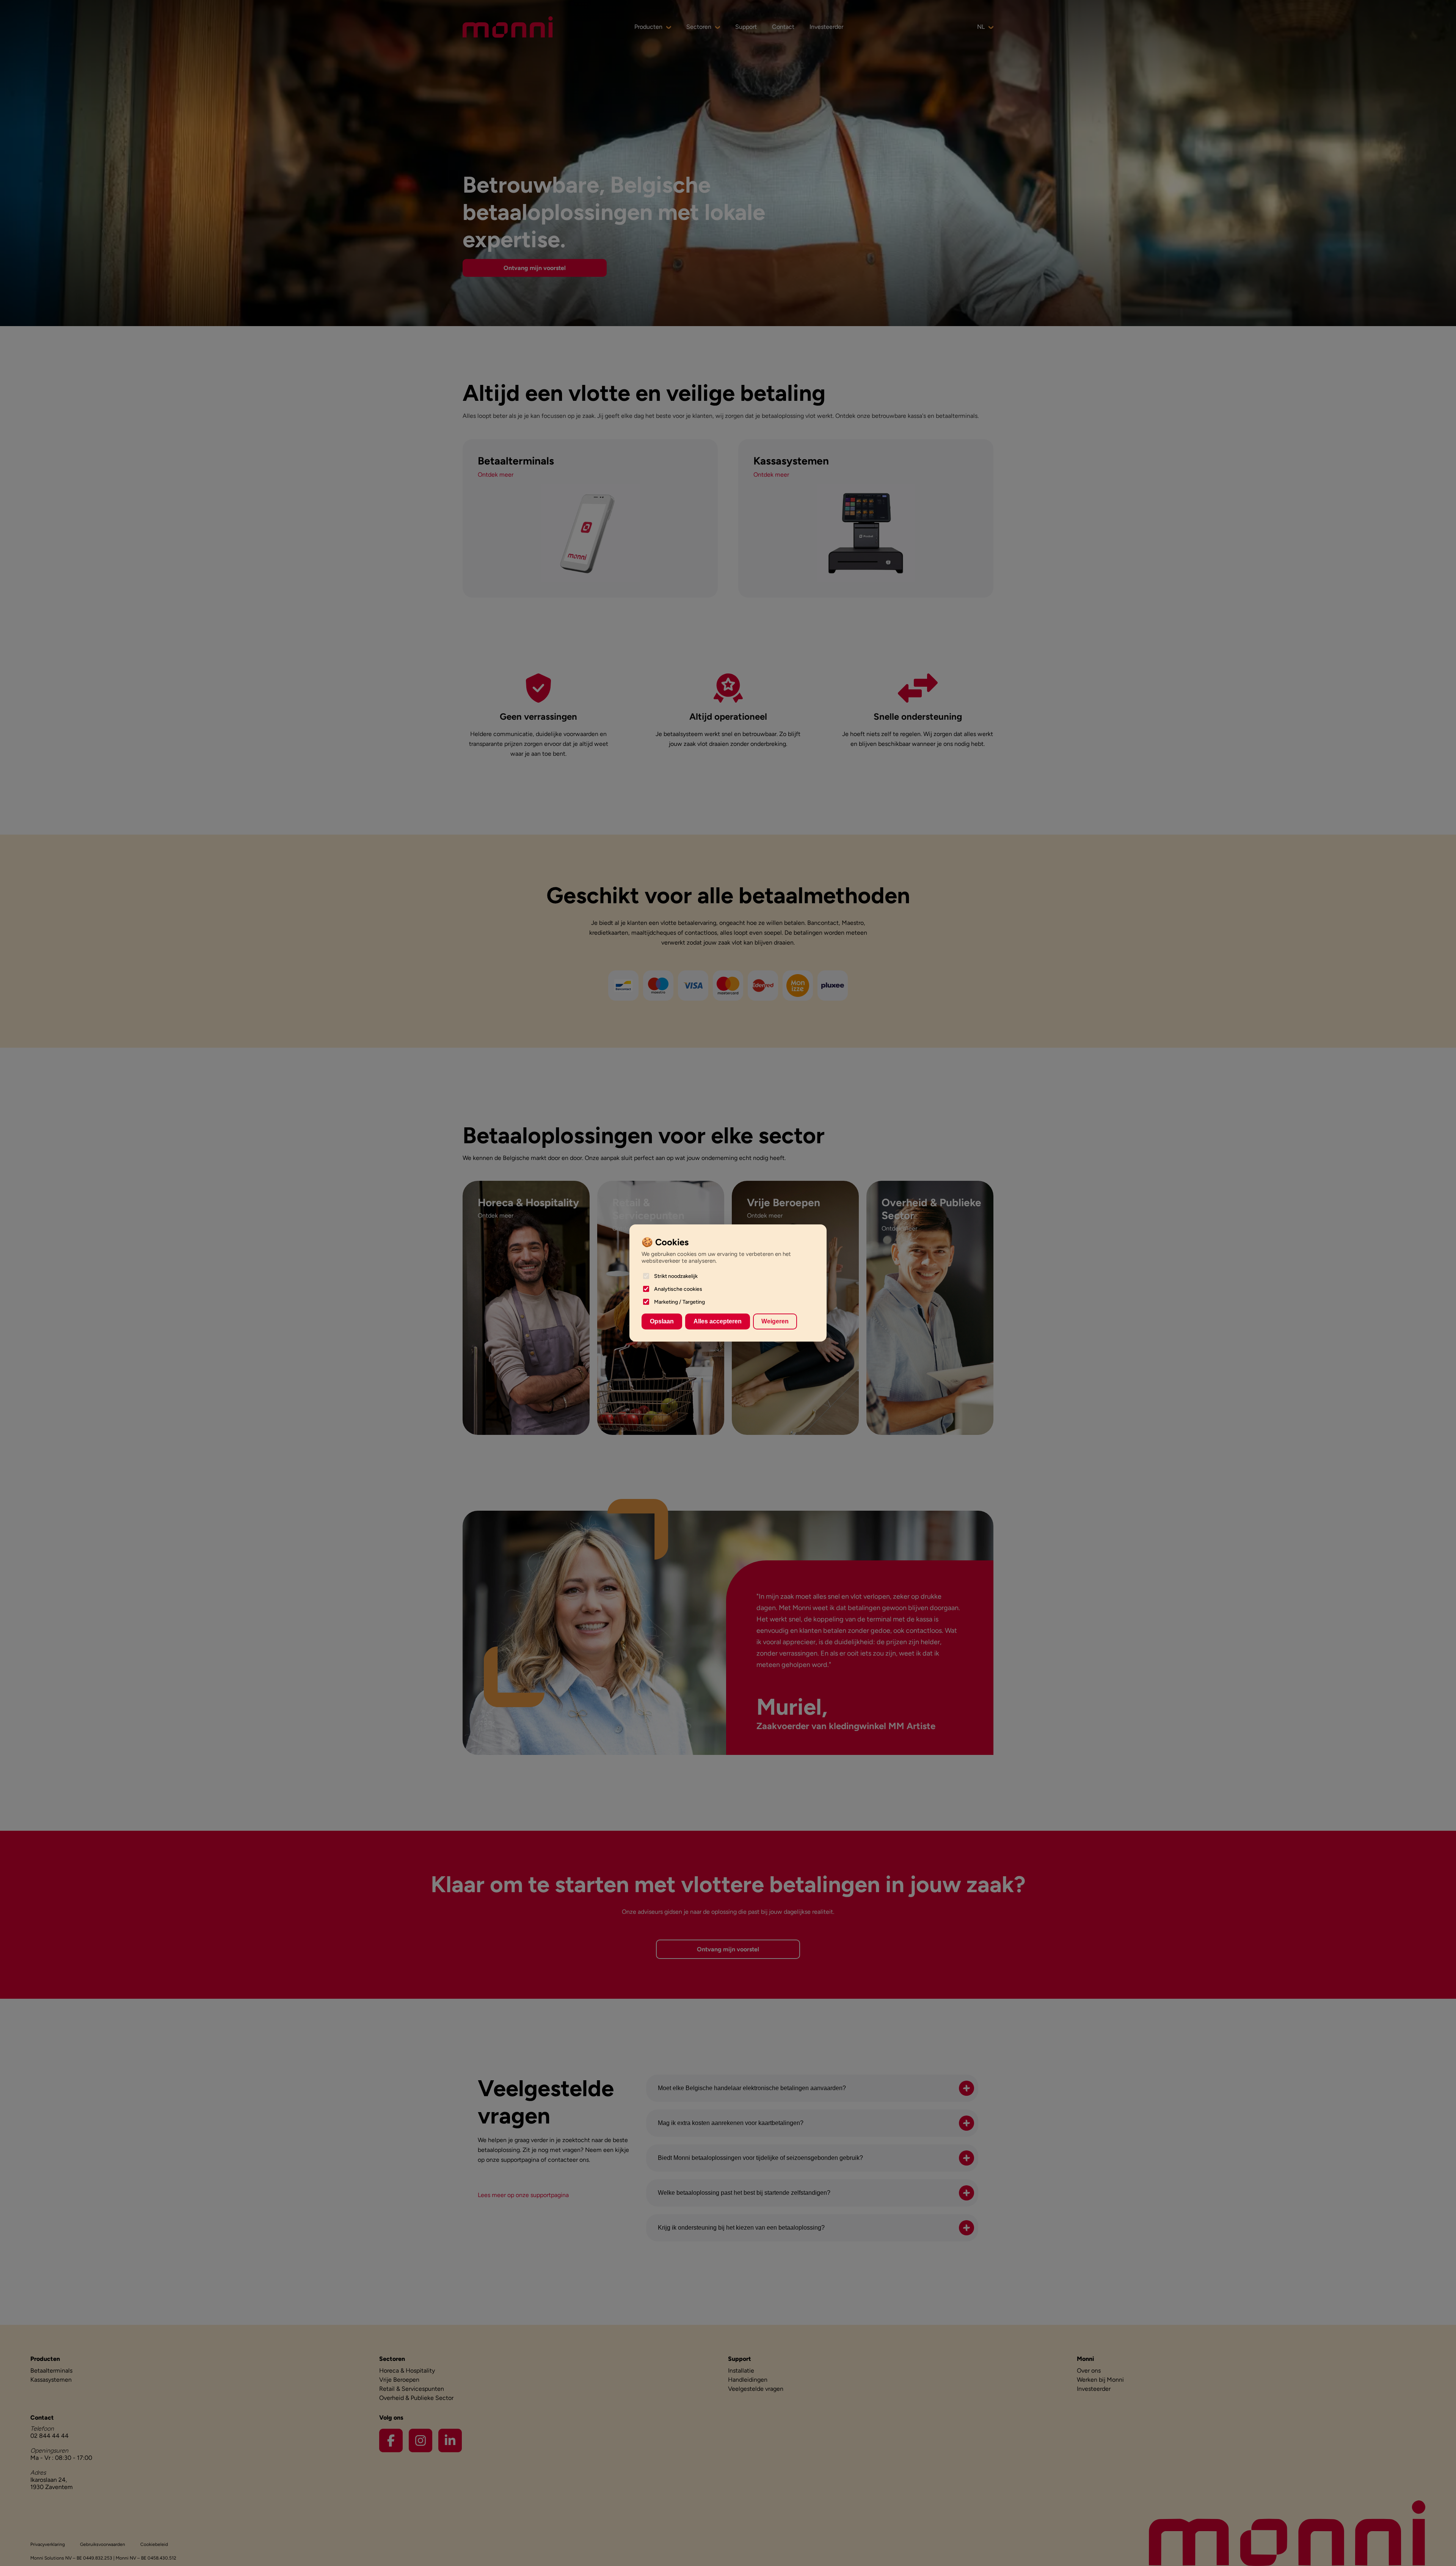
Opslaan (662, 1321)
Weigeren (775, 1321)
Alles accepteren (718, 1321)
